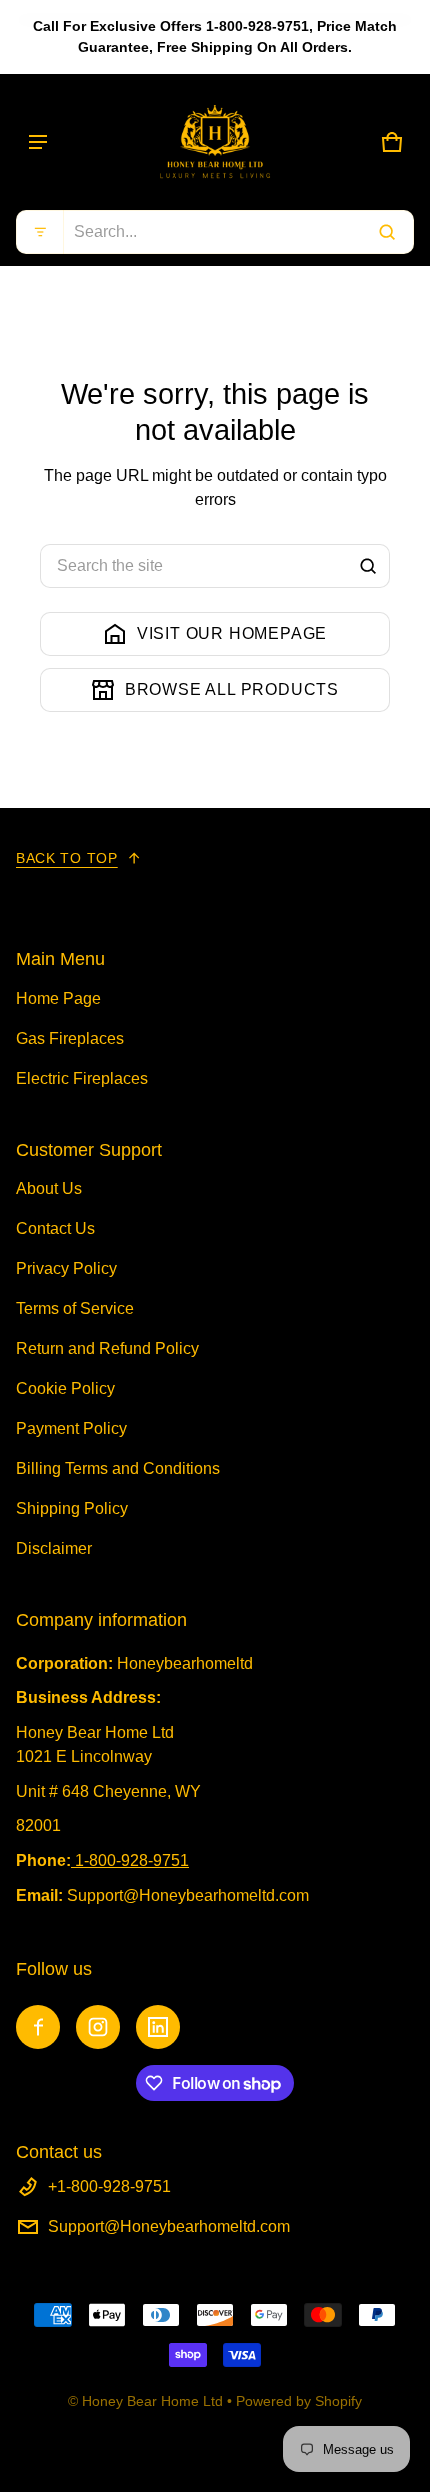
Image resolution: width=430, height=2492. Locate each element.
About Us (49, 1188)
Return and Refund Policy (107, 1348)
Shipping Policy (72, 1508)
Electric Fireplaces (82, 1078)
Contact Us (55, 1228)
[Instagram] (98, 2027)
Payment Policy (71, 1428)
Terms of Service (75, 1308)
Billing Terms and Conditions (118, 1468)
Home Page (58, 998)
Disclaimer (54, 1548)
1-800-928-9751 (132, 1860)
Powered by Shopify (299, 2401)
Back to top (67, 858)
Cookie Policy (65, 1388)
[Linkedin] (158, 2027)
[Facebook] (38, 2027)
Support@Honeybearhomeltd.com (169, 2226)
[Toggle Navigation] (38, 142)
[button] (215, 232)
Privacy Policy (66, 1268)
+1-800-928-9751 (109, 2186)
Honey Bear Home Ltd (152, 2401)
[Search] (368, 566)
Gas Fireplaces (70, 1038)
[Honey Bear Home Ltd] (215, 142)
